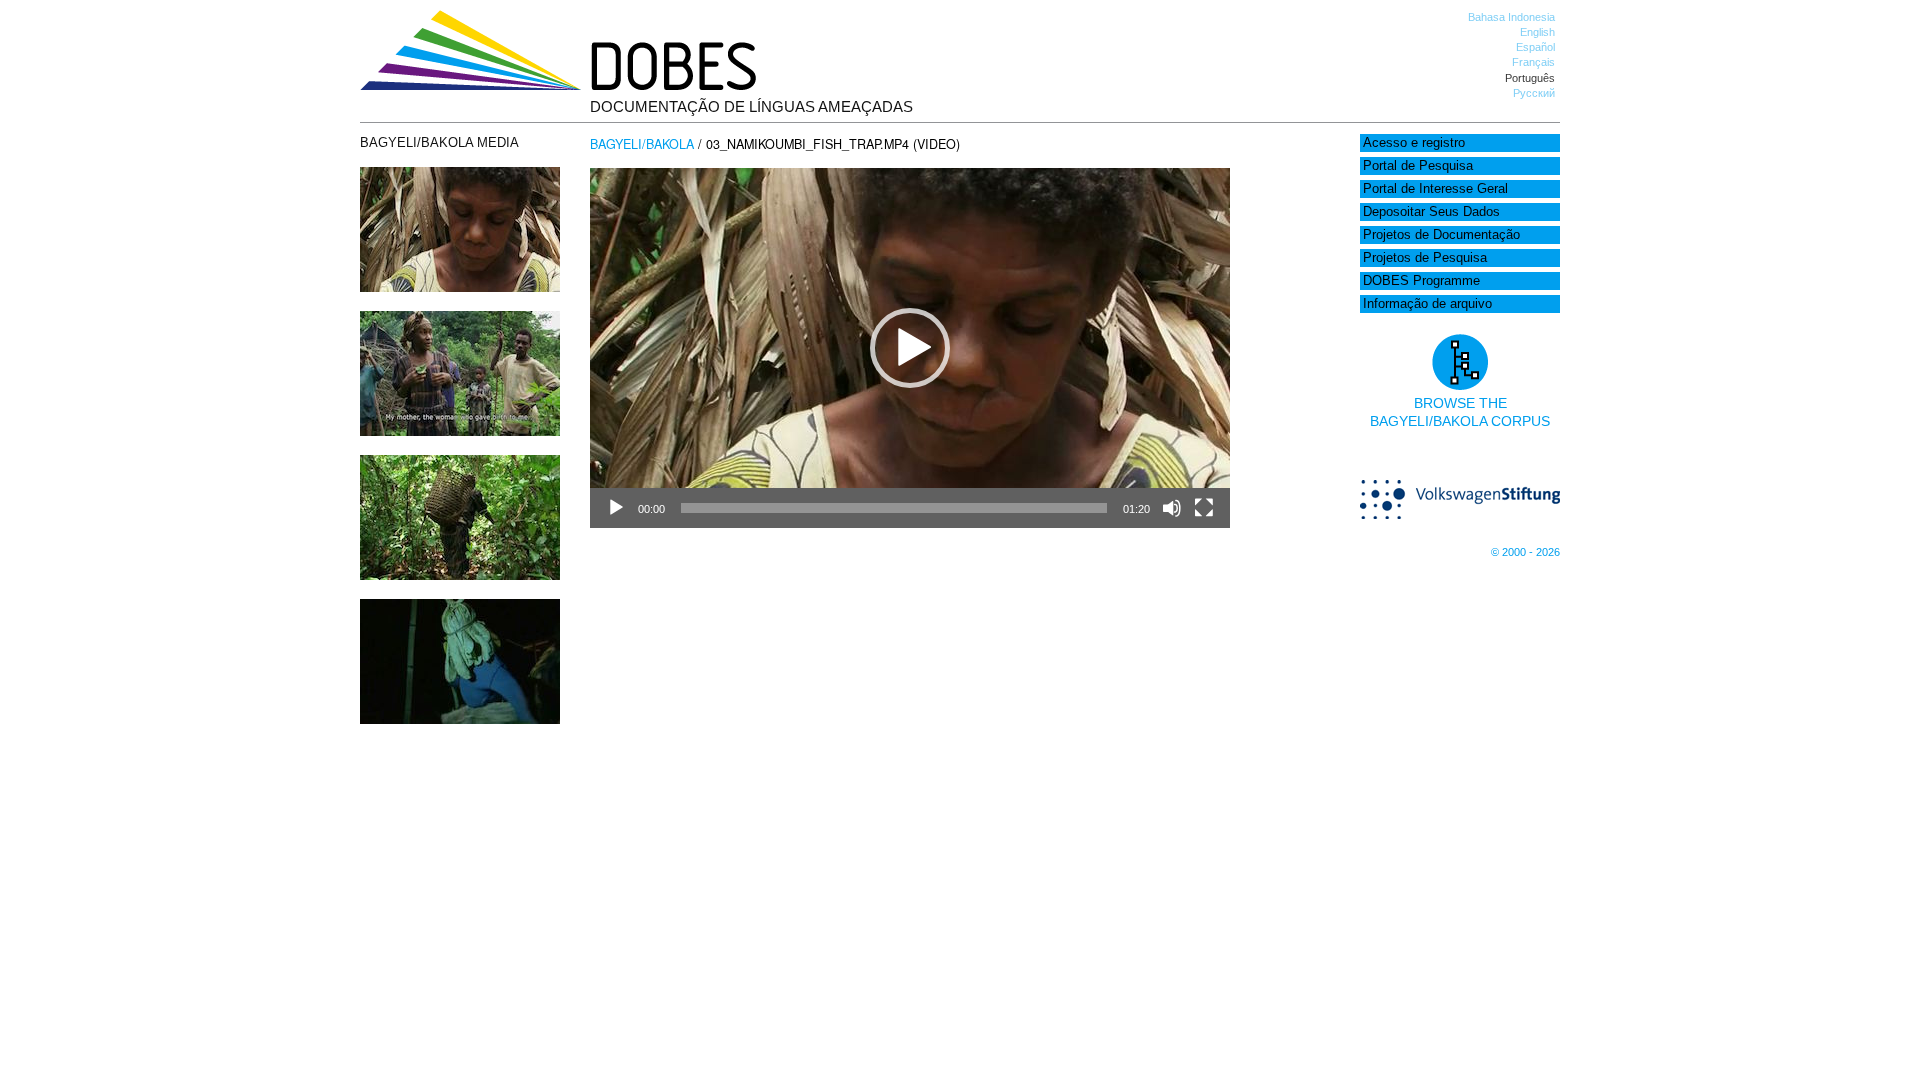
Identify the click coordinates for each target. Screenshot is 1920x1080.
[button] (910, 348)
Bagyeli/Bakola (642, 144)
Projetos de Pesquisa (1425, 258)
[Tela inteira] (1204, 508)
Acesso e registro (1414, 143)
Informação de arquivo (1427, 304)
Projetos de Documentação (1441, 235)
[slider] (894, 508)
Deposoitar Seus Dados (1431, 212)
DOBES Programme (1421, 281)
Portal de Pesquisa (1418, 166)
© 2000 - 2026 (1525, 552)
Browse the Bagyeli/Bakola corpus (1460, 412)
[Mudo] (1172, 508)
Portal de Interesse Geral (1435, 189)
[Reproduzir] (616, 508)
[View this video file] (460, 287)
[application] (910, 348)
